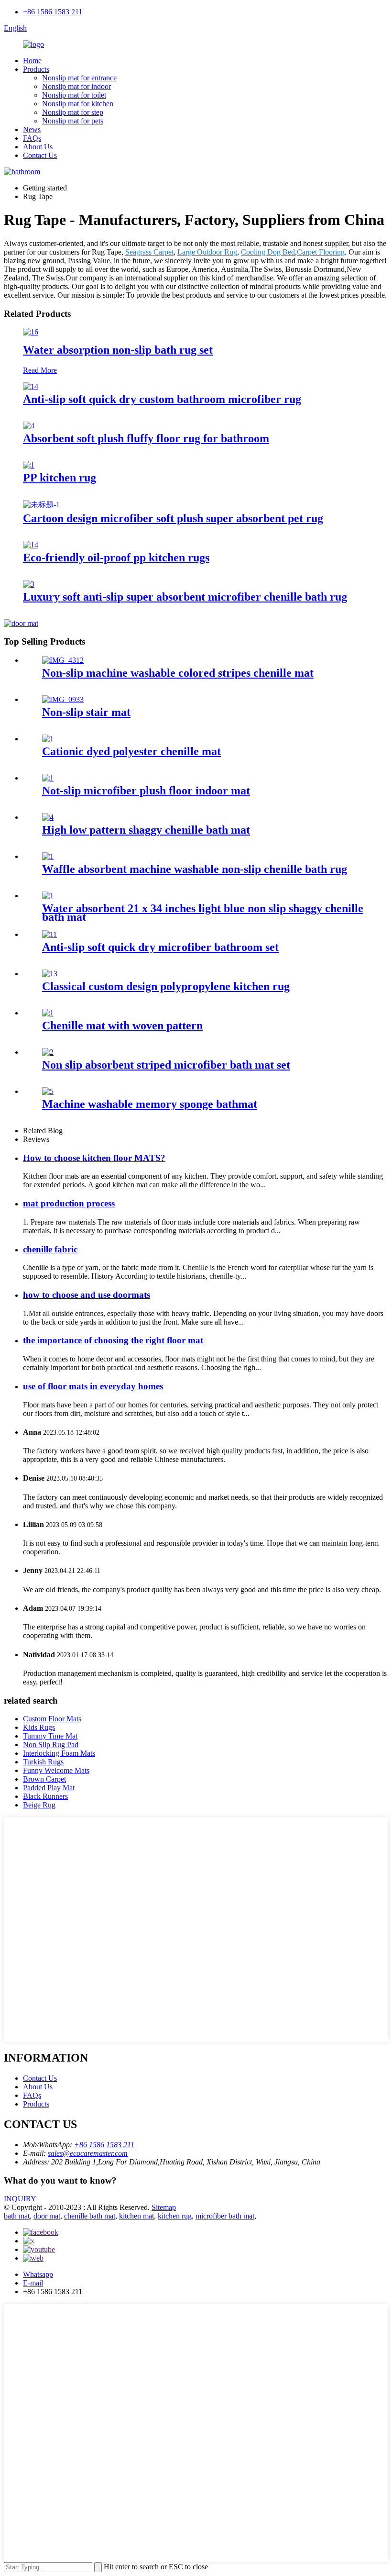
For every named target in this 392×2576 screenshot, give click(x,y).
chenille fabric (50, 1249)
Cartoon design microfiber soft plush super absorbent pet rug (173, 518)
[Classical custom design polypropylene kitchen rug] (50, 974)
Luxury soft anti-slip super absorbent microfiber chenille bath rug (185, 597)
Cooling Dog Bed (268, 252)
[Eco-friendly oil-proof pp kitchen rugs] (31, 545)
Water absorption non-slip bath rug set (118, 350)
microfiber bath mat (225, 2216)
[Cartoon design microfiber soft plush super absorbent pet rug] (41, 505)
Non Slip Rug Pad (51, 1745)
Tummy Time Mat (50, 1736)
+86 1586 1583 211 (53, 12)
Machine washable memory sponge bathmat (150, 1104)
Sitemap (164, 2207)
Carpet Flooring (321, 252)
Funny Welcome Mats (56, 1770)
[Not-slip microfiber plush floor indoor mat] (48, 778)
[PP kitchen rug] (29, 465)
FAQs (32, 138)
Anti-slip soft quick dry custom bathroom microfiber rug (162, 399)
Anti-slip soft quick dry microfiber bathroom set (160, 947)
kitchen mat (136, 2216)
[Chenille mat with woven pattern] (48, 1013)
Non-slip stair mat (86, 712)
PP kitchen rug (60, 478)
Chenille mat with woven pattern (122, 1026)
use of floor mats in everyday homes (93, 1386)
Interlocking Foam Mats (59, 1753)
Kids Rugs (39, 1727)
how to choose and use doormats (87, 1295)
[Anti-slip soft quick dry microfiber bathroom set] (49, 934)
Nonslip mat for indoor (76, 86)
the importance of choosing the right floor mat (113, 1340)
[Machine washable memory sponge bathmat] (48, 1091)
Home (32, 61)
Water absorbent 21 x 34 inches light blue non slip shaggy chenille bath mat (203, 913)
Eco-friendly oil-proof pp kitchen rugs (116, 558)
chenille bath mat (90, 2216)
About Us (38, 147)
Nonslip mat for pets (73, 121)
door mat (47, 2216)
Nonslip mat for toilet (74, 95)
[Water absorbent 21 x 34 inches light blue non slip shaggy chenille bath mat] (48, 896)
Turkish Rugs (43, 1762)
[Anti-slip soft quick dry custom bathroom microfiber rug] (31, 386)
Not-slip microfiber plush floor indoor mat (146, 791)
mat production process (69, 1203)
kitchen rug (175, 2216)
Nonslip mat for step (73, 112)
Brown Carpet (44, 1779)
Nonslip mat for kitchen (78, 104)
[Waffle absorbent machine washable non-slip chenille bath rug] (48, 856)
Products (36, 69)
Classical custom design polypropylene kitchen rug (166, 986)
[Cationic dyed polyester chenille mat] (48, 739)
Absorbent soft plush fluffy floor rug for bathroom (146, 438)
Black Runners (45, 1796)
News (32, 129)
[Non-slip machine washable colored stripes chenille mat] (63, 660)
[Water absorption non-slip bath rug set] (31, 332)
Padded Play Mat (49, 1788)
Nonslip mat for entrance (79, 78)
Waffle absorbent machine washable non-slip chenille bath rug (195, 869)
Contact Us (40, 155)
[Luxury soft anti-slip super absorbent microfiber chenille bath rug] (29, 584)
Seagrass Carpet (149, 252)
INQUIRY (20, 2199)
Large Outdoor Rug (207, 252)
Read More (40, 370)
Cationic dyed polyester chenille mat (131, 751)
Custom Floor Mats (52, 1719)
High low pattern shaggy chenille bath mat (146, 830)
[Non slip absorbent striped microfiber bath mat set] (48, 1052)
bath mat (17, 2216)
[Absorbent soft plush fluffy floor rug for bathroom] (29, 426)
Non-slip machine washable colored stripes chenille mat (178, 673)
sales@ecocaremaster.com (88, 2153)
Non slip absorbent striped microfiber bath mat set (166, 1065)
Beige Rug (39, 1805)
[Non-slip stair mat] (63, 699)
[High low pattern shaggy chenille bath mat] (48, 817)
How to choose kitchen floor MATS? (94, 1158)
